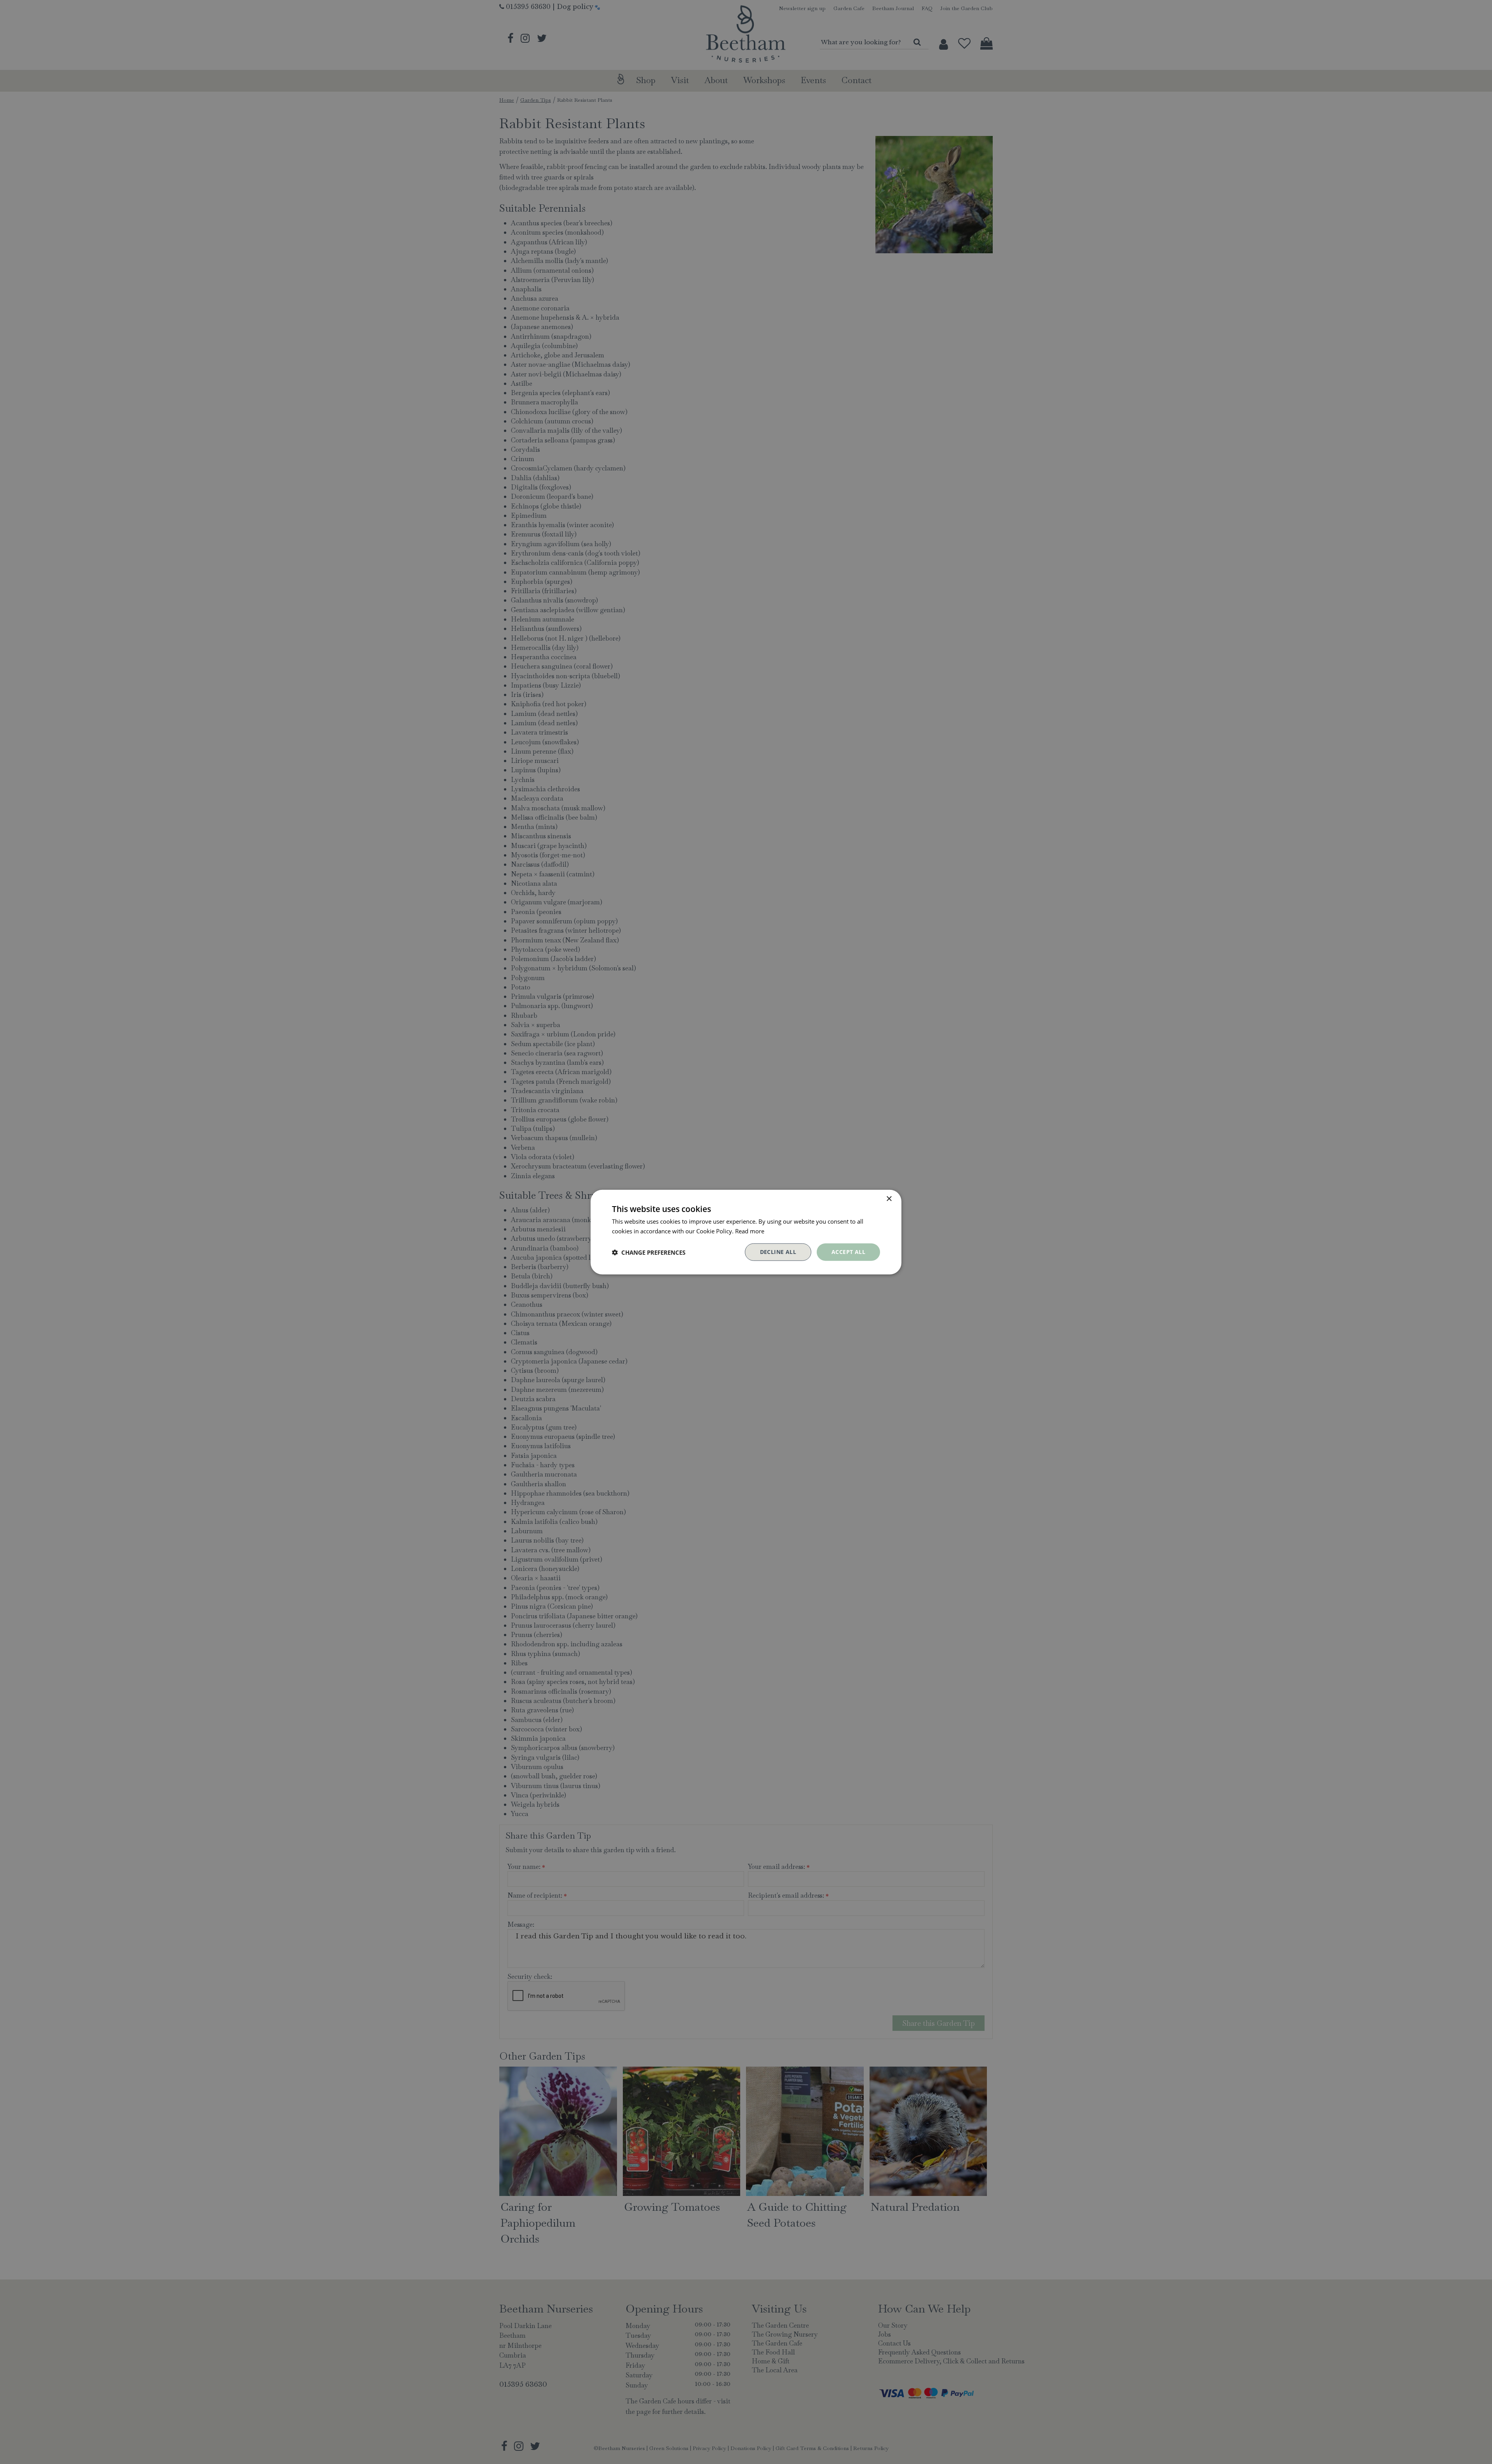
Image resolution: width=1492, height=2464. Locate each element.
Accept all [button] (848, 1252)
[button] (649, 1252)
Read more (750, 1231)
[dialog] (746, 1232)
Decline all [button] (778, 1252)
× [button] (889, 1199)
